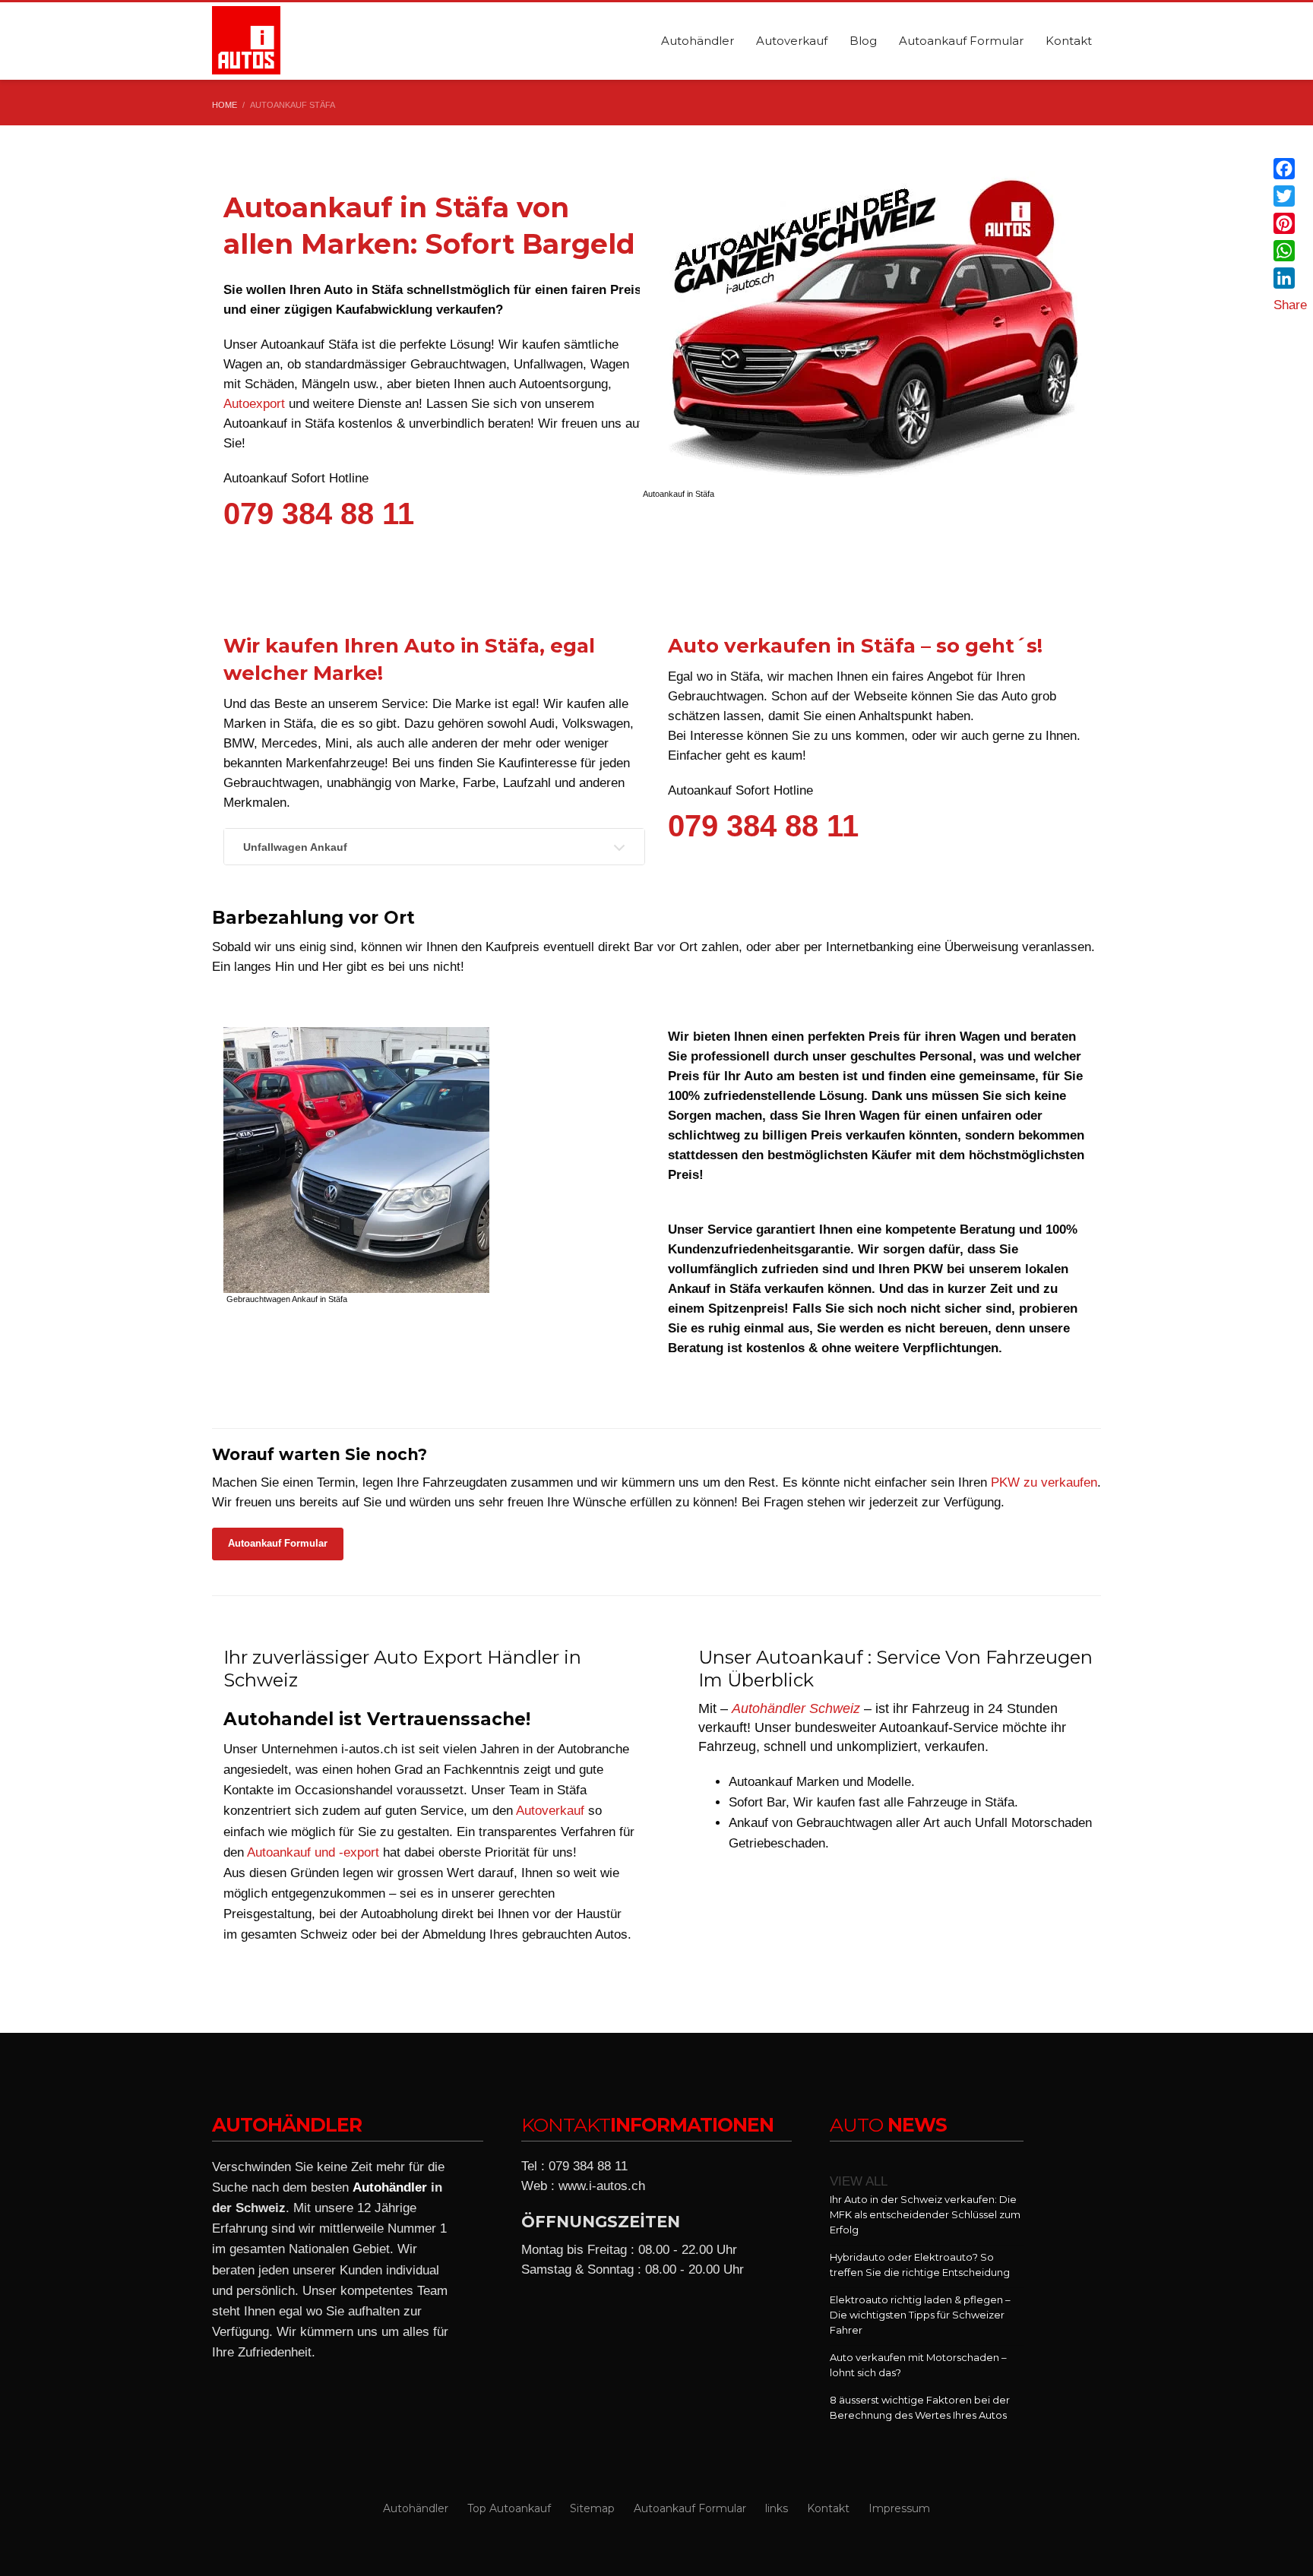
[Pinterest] (1290, 223)
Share (1290, 305)
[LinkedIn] (1290, 278)
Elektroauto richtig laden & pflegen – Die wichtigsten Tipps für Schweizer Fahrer (920, 2315)
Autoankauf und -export (313, 1852)
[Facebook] (1290, 169)
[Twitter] (1290, 196)
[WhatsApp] (1290, 251)
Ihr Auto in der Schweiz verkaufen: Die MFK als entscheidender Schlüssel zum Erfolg (925, 2214)
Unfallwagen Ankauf (295, 847)
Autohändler (390, 2187)
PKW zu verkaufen (1044, 1482)
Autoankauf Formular (278, 1543)
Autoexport (254, 404)
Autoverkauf (550, 1811)
